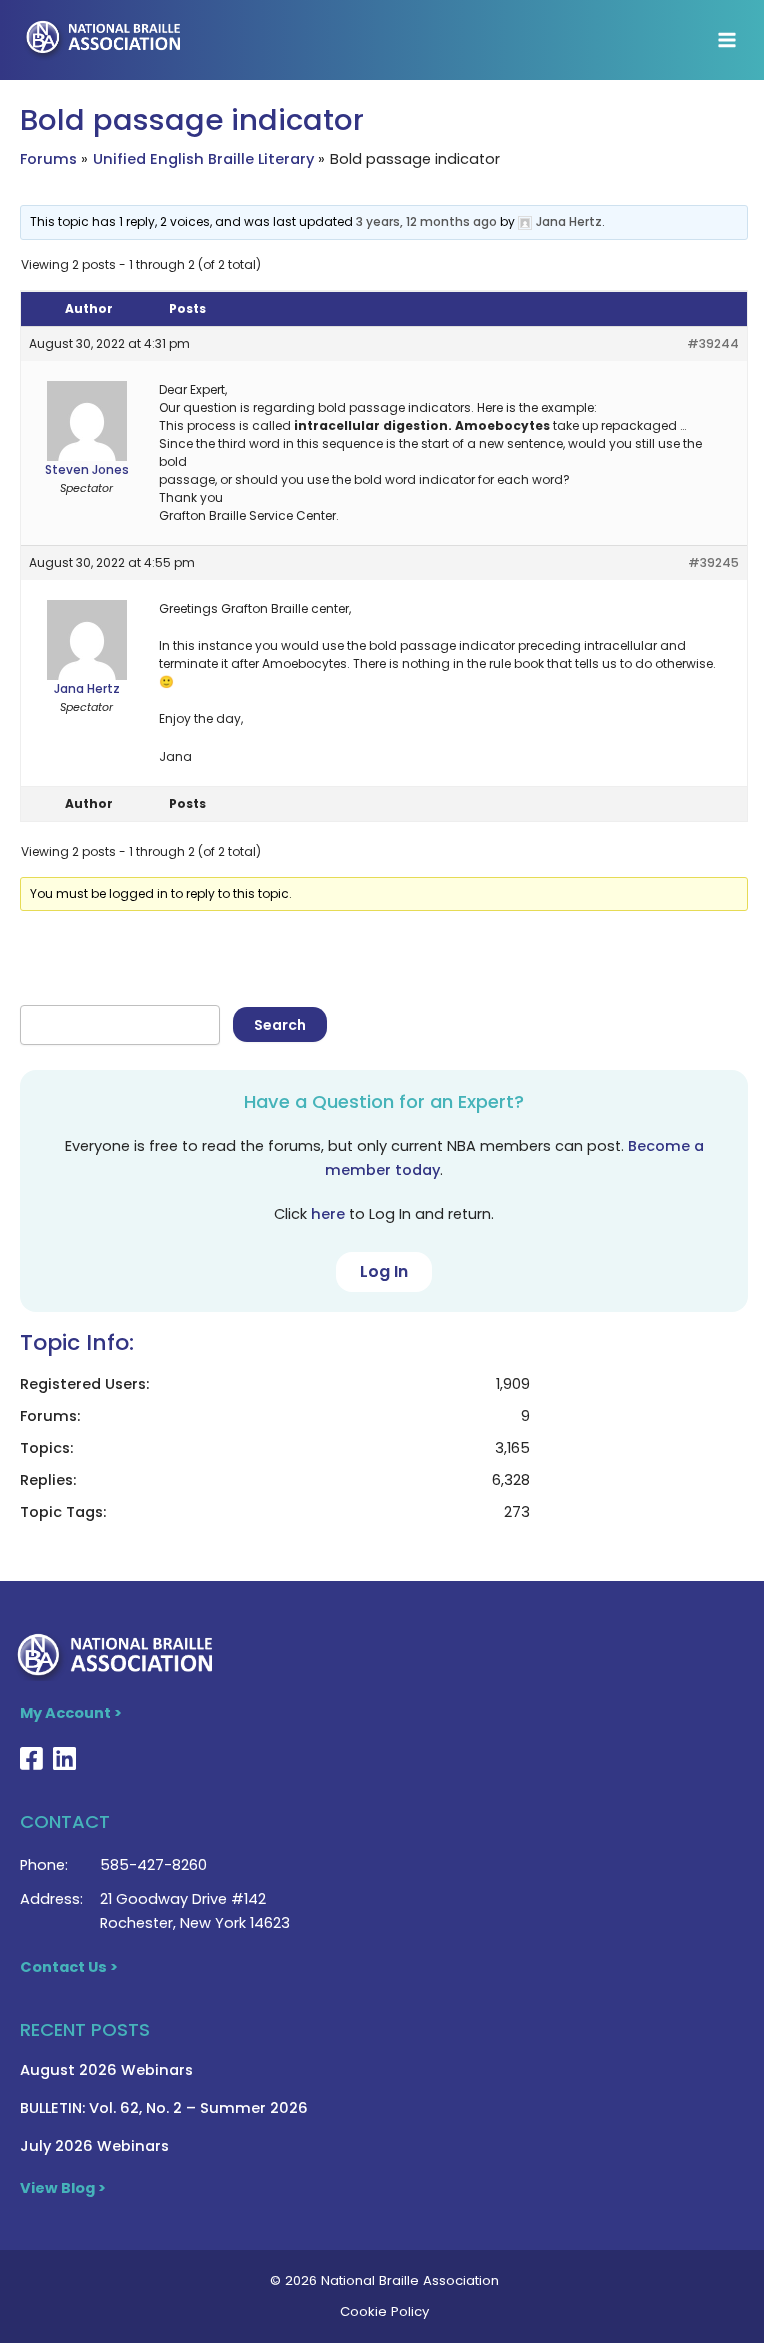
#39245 (713, 562)
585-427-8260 (153, 1865)
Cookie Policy (384, 2311)
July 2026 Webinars (94, 2146)
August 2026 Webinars (106, 2070)
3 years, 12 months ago (426, 221)
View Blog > (63, 2188)
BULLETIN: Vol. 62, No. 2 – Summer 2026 (164, 2108)
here (328, 1214)
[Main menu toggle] (727, 40)
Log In (384, 1271)
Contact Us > (69, 1967)
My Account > (71, 1713)
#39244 (713, 343)
